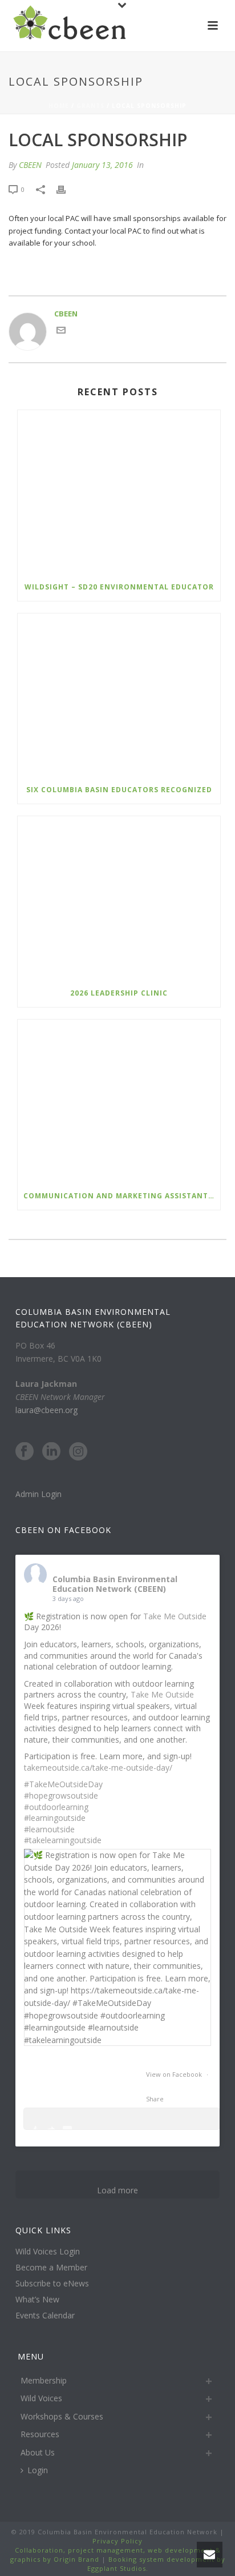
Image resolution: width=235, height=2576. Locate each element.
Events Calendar (45, 2316)
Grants (90, 106)
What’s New (37, 2300)
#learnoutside (49, 1829)
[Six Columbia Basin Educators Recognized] (119, 695)
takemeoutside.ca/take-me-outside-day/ (98, 1768)
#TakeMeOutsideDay (63, 1784)
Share (155, 2099)
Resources (40, 2434)
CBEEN (30, 165)
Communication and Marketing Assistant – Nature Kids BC (122, 1196)
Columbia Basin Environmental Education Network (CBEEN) (115, 1584)
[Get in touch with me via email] (61, 332)
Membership (44, 2380)
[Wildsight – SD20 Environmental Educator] (119, 491)
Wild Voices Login (48, 2252)
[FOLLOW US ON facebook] (25, 1452)
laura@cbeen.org (46, 1410)
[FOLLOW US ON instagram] (78, 1452)
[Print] (67, 190)
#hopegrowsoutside (61, 1795)
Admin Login (39, 1494)
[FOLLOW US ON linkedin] (51, 1452)
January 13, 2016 (102, 165)
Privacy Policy (117, 2541)
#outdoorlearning (56, 1807)
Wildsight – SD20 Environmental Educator (119, 587)
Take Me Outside (175, 1616)
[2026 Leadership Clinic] (119, 898)
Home (59, 106)
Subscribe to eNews (52, 2284)
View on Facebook (175, 2074)
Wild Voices (41, 2398)
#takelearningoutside (63, 1840)
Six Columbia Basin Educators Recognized (119, 790)
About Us (38, 2452)
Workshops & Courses (62, 2416)
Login (38, 2470)
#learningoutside (55, 1818)
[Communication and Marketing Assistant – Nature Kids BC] (119, 1101)
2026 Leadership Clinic (119, 993)
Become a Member (51, 2268)
